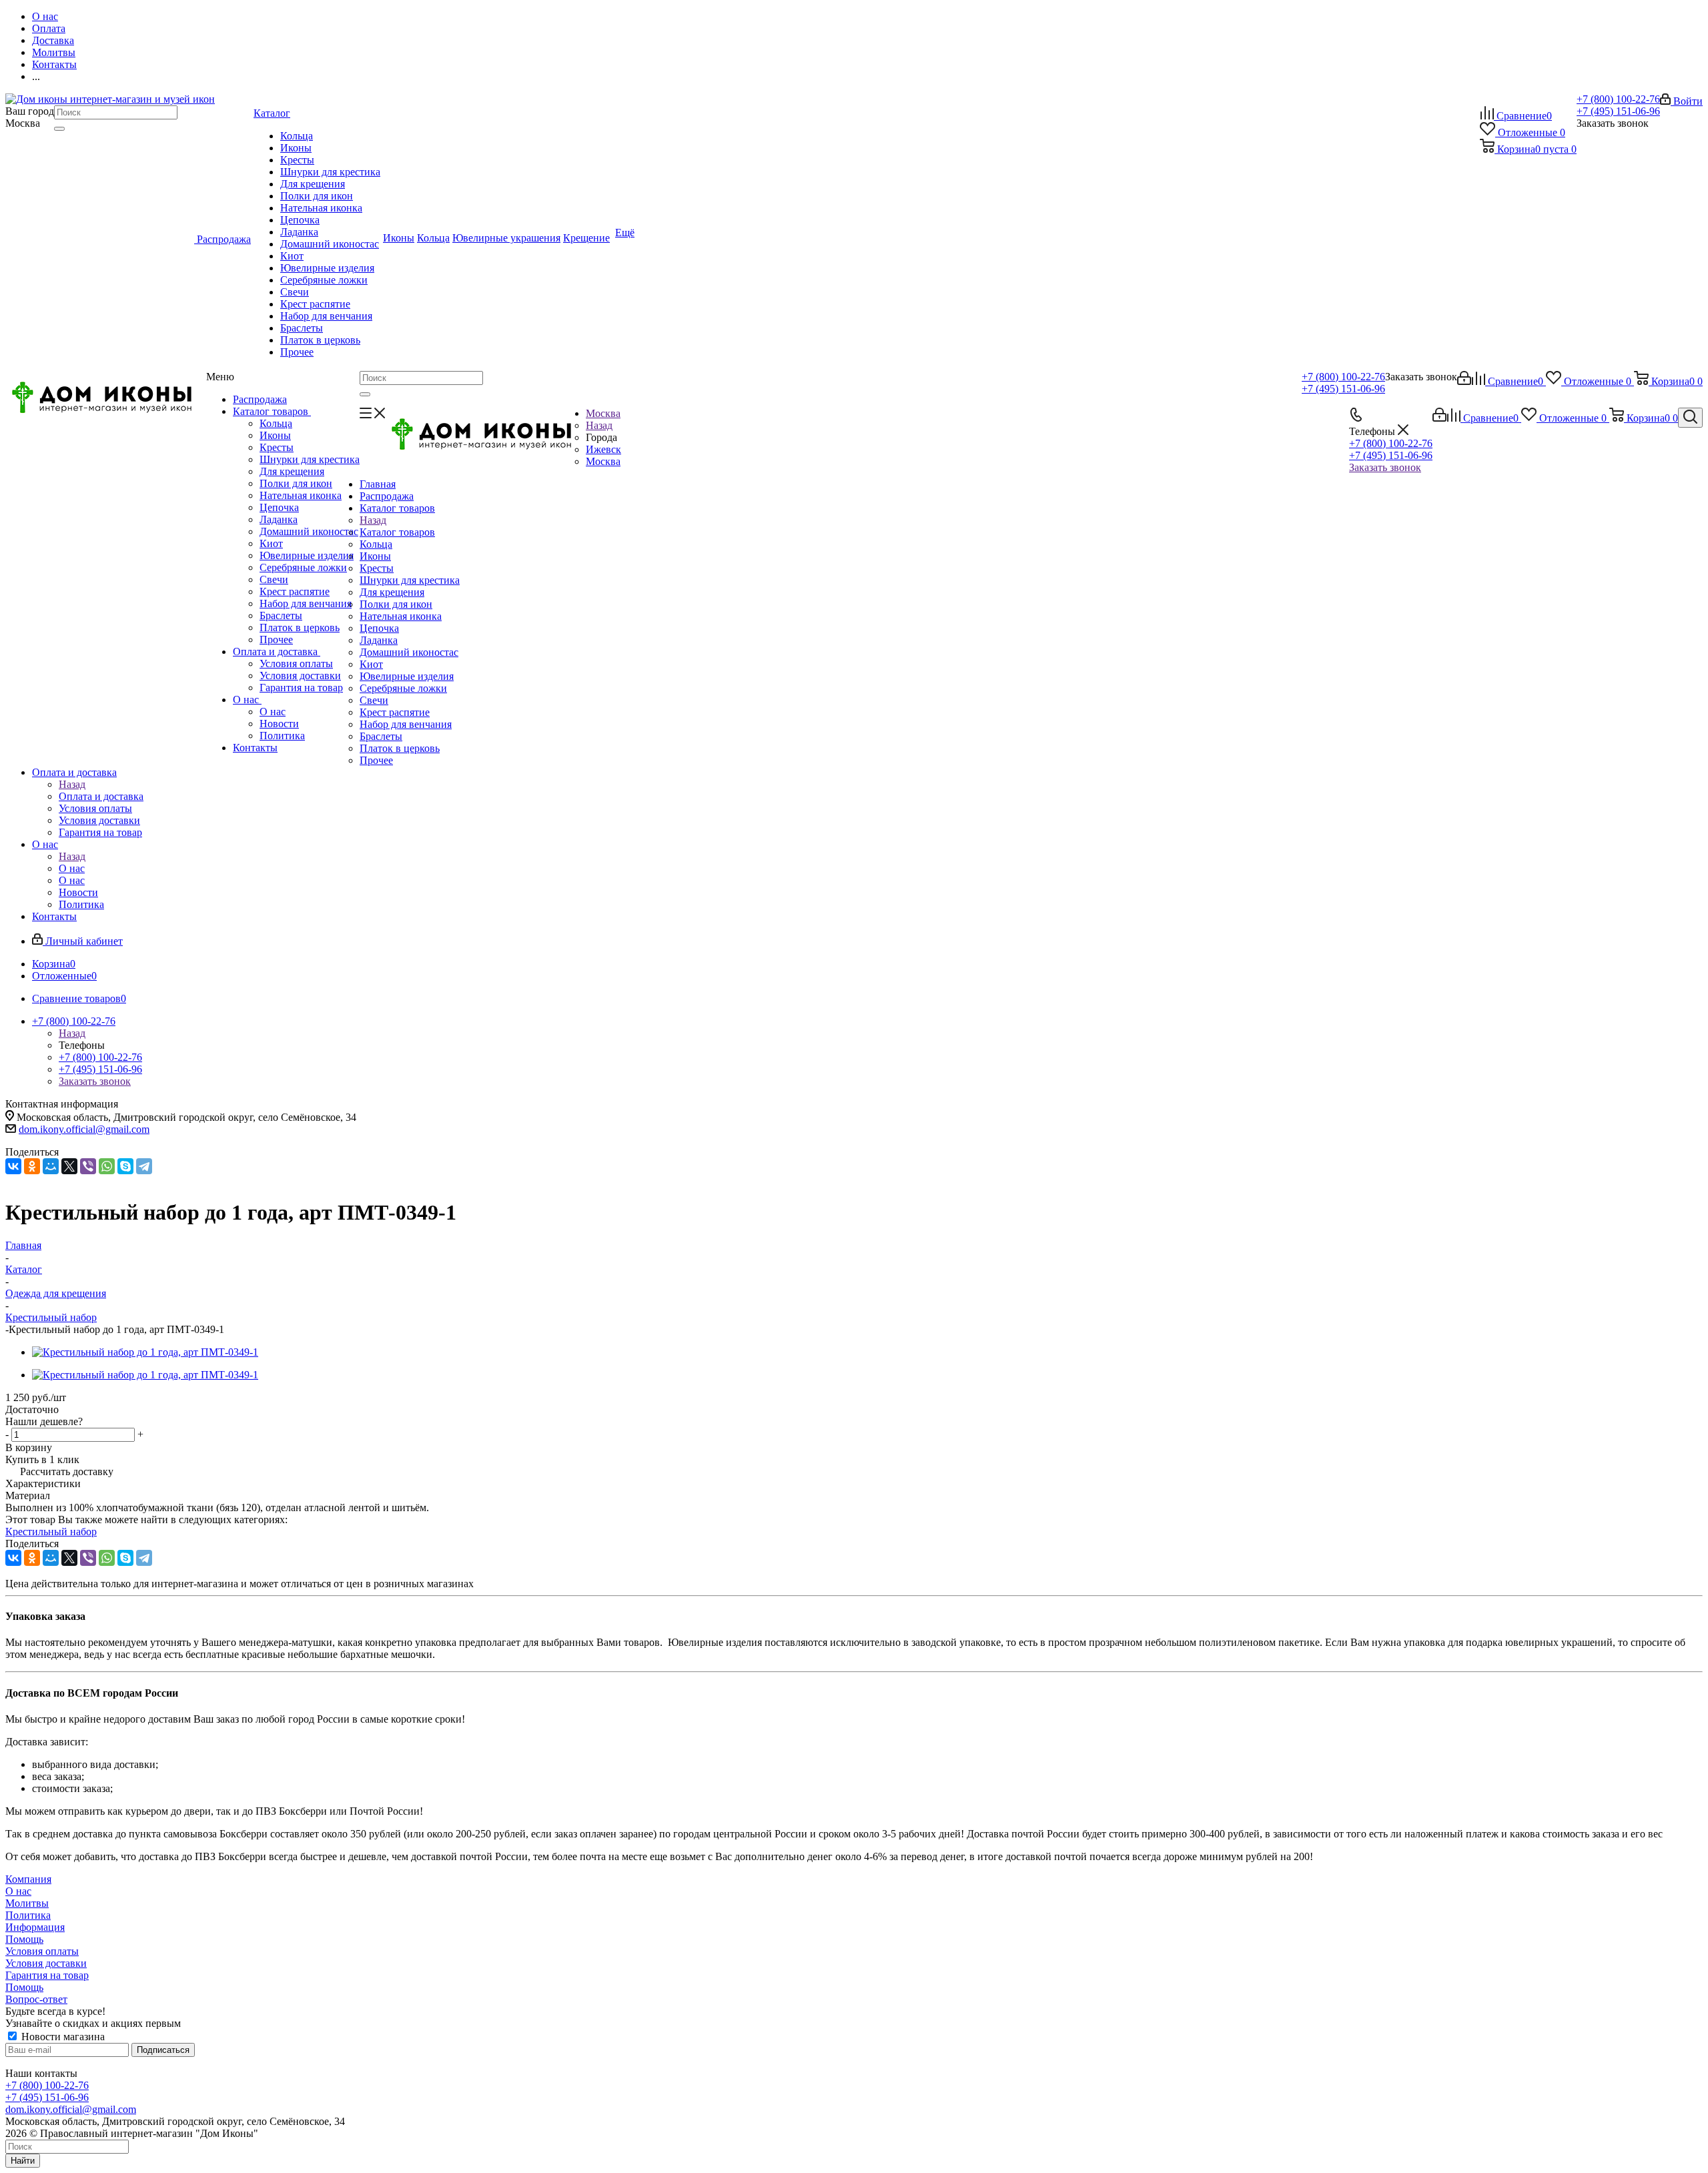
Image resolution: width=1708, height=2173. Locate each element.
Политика (282, 736)
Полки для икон (296, 483)
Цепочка (279, 507)
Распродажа (260, 399)
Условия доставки (300, 676)
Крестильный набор (51, 1532)
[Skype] (125, 1166)
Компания (28, 1879)
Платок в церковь (300, 627)
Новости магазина (62, 2037)
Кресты (277, 447)
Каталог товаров (272, 411)
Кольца (276, 423)
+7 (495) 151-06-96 (1618, 111)
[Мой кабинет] (1464, 381)
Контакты (255, 748)
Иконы (275, 435)
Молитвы (27, 1903)
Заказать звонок (1385, 467)
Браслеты (281, 615)
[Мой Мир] (51, 1166)
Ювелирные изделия (307, 555)
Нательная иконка (301, 495)
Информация (35, 1927)
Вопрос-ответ (36, 1999)
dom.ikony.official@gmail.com (84, 1129)
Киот (271, 543)
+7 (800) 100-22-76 (1618, 99)
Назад (599, 425)
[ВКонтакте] (13, 1166)
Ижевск (603, 449)
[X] (69, 1166)
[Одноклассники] (32, 1166)
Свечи (274, 579)
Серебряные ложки (303, 567)
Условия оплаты (296, 664)
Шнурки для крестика (310, 459)
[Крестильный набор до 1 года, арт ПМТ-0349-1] (145, 1352)
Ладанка (279, 519)
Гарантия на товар (301, 688)
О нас (247, 700)
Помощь (24, 1939)
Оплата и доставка (277, 651)
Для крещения (292, 471)
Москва (603, 461)
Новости (279, 724)
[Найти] (59, 129)
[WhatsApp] (107, 1166)
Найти (23, 2161)
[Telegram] (144, 1166)
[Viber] (88, 1166)
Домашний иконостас (309, 531)
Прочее (276, 639)
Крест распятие (295, 591)
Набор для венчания (306, 603)
